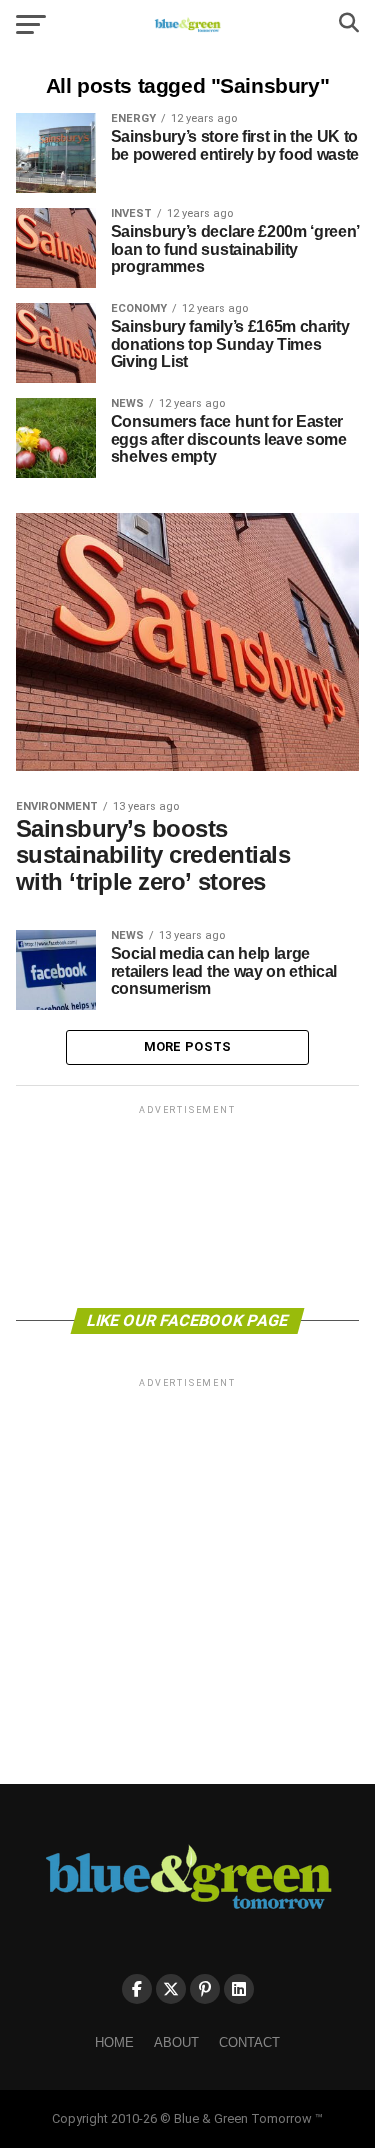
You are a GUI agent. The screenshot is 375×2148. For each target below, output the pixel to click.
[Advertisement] (188, 1205)
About (176, 2042)
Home (114, 2042)
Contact (249, 2042)
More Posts (188, 1046)
